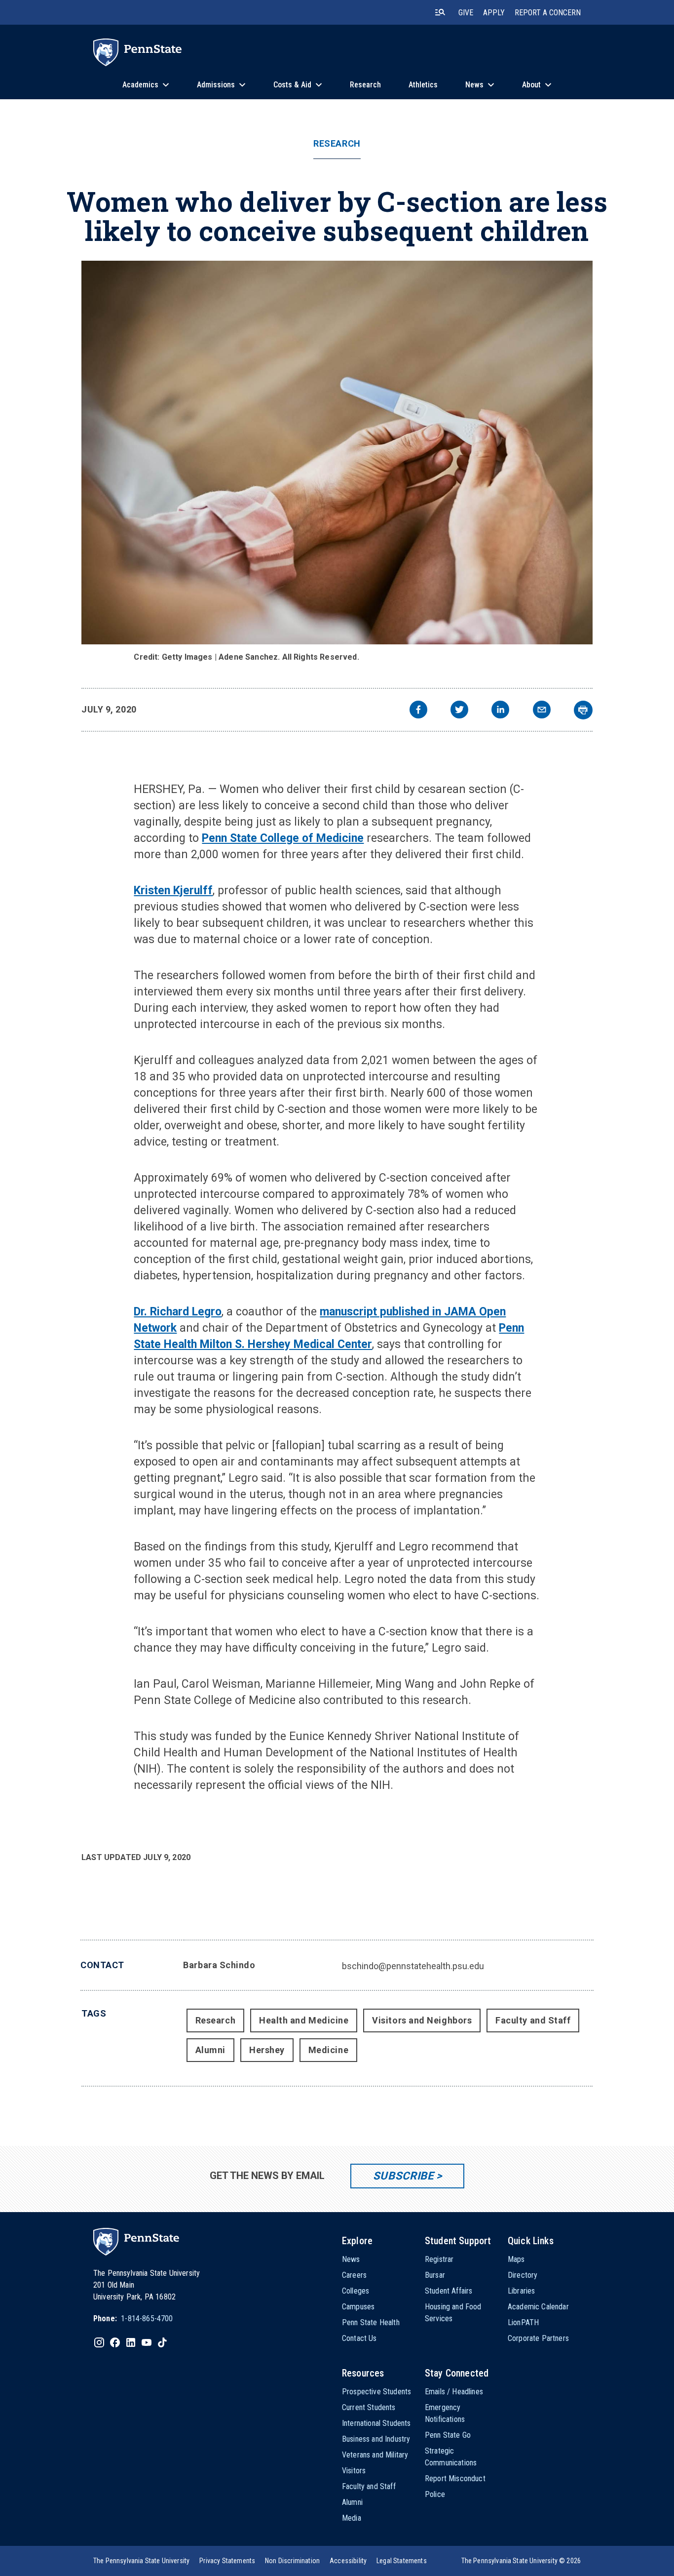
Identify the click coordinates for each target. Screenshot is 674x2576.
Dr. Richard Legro (178, 1312)
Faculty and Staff (533, 2020)
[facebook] (418, 711)
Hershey (267, 2050)
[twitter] (459, 711)
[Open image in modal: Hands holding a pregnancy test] (337, 453)
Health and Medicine (304, 2020)
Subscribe (403, 2176)
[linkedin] (500, 711)
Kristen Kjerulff (173, 891)
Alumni (210, 2050)
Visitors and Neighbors (422, 2020)
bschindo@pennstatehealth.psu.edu (413, 1966)
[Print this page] (583, 710)
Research (337, 144)
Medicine (328, 2050)
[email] (542, 711)
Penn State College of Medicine (283, 838)
